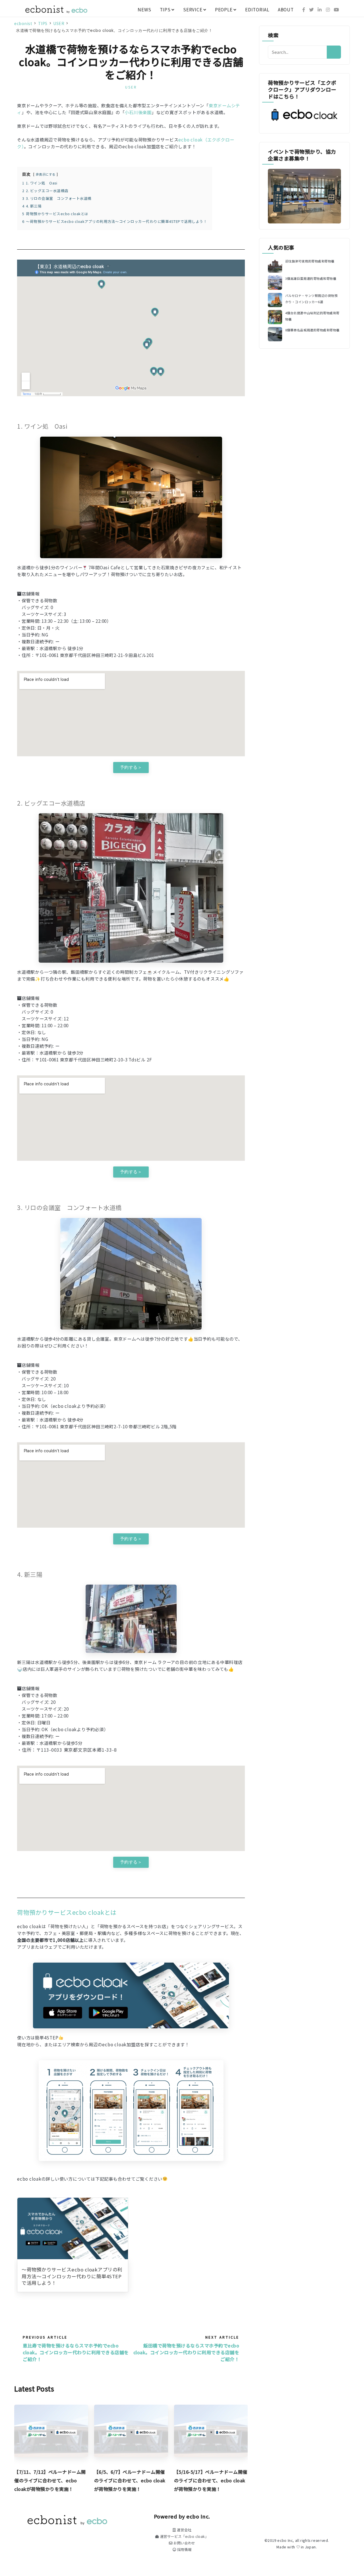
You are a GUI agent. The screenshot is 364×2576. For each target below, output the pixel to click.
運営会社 (184, 2530)
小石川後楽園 (138, 112)
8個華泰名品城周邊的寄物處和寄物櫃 (312, 330)
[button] (131, 768)
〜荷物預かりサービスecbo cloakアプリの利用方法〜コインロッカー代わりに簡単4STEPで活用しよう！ (72, 2276)
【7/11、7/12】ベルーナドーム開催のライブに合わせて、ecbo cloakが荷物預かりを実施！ (50, 2480)
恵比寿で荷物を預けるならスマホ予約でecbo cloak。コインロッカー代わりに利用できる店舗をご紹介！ (76, 2352)
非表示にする (46, 174)
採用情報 (184, 2550)
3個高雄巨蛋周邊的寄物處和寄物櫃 (311, 278)
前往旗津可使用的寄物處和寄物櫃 (310, 261)
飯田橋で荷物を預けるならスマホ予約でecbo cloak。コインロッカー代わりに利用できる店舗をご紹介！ (186, 2352)
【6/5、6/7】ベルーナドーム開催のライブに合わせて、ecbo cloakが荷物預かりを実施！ (130, 2480)
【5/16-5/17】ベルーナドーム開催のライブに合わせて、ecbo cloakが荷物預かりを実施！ (211, 2480)
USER (131, 87)
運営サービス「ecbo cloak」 (184, 2536)
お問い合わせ (184, 2543)
